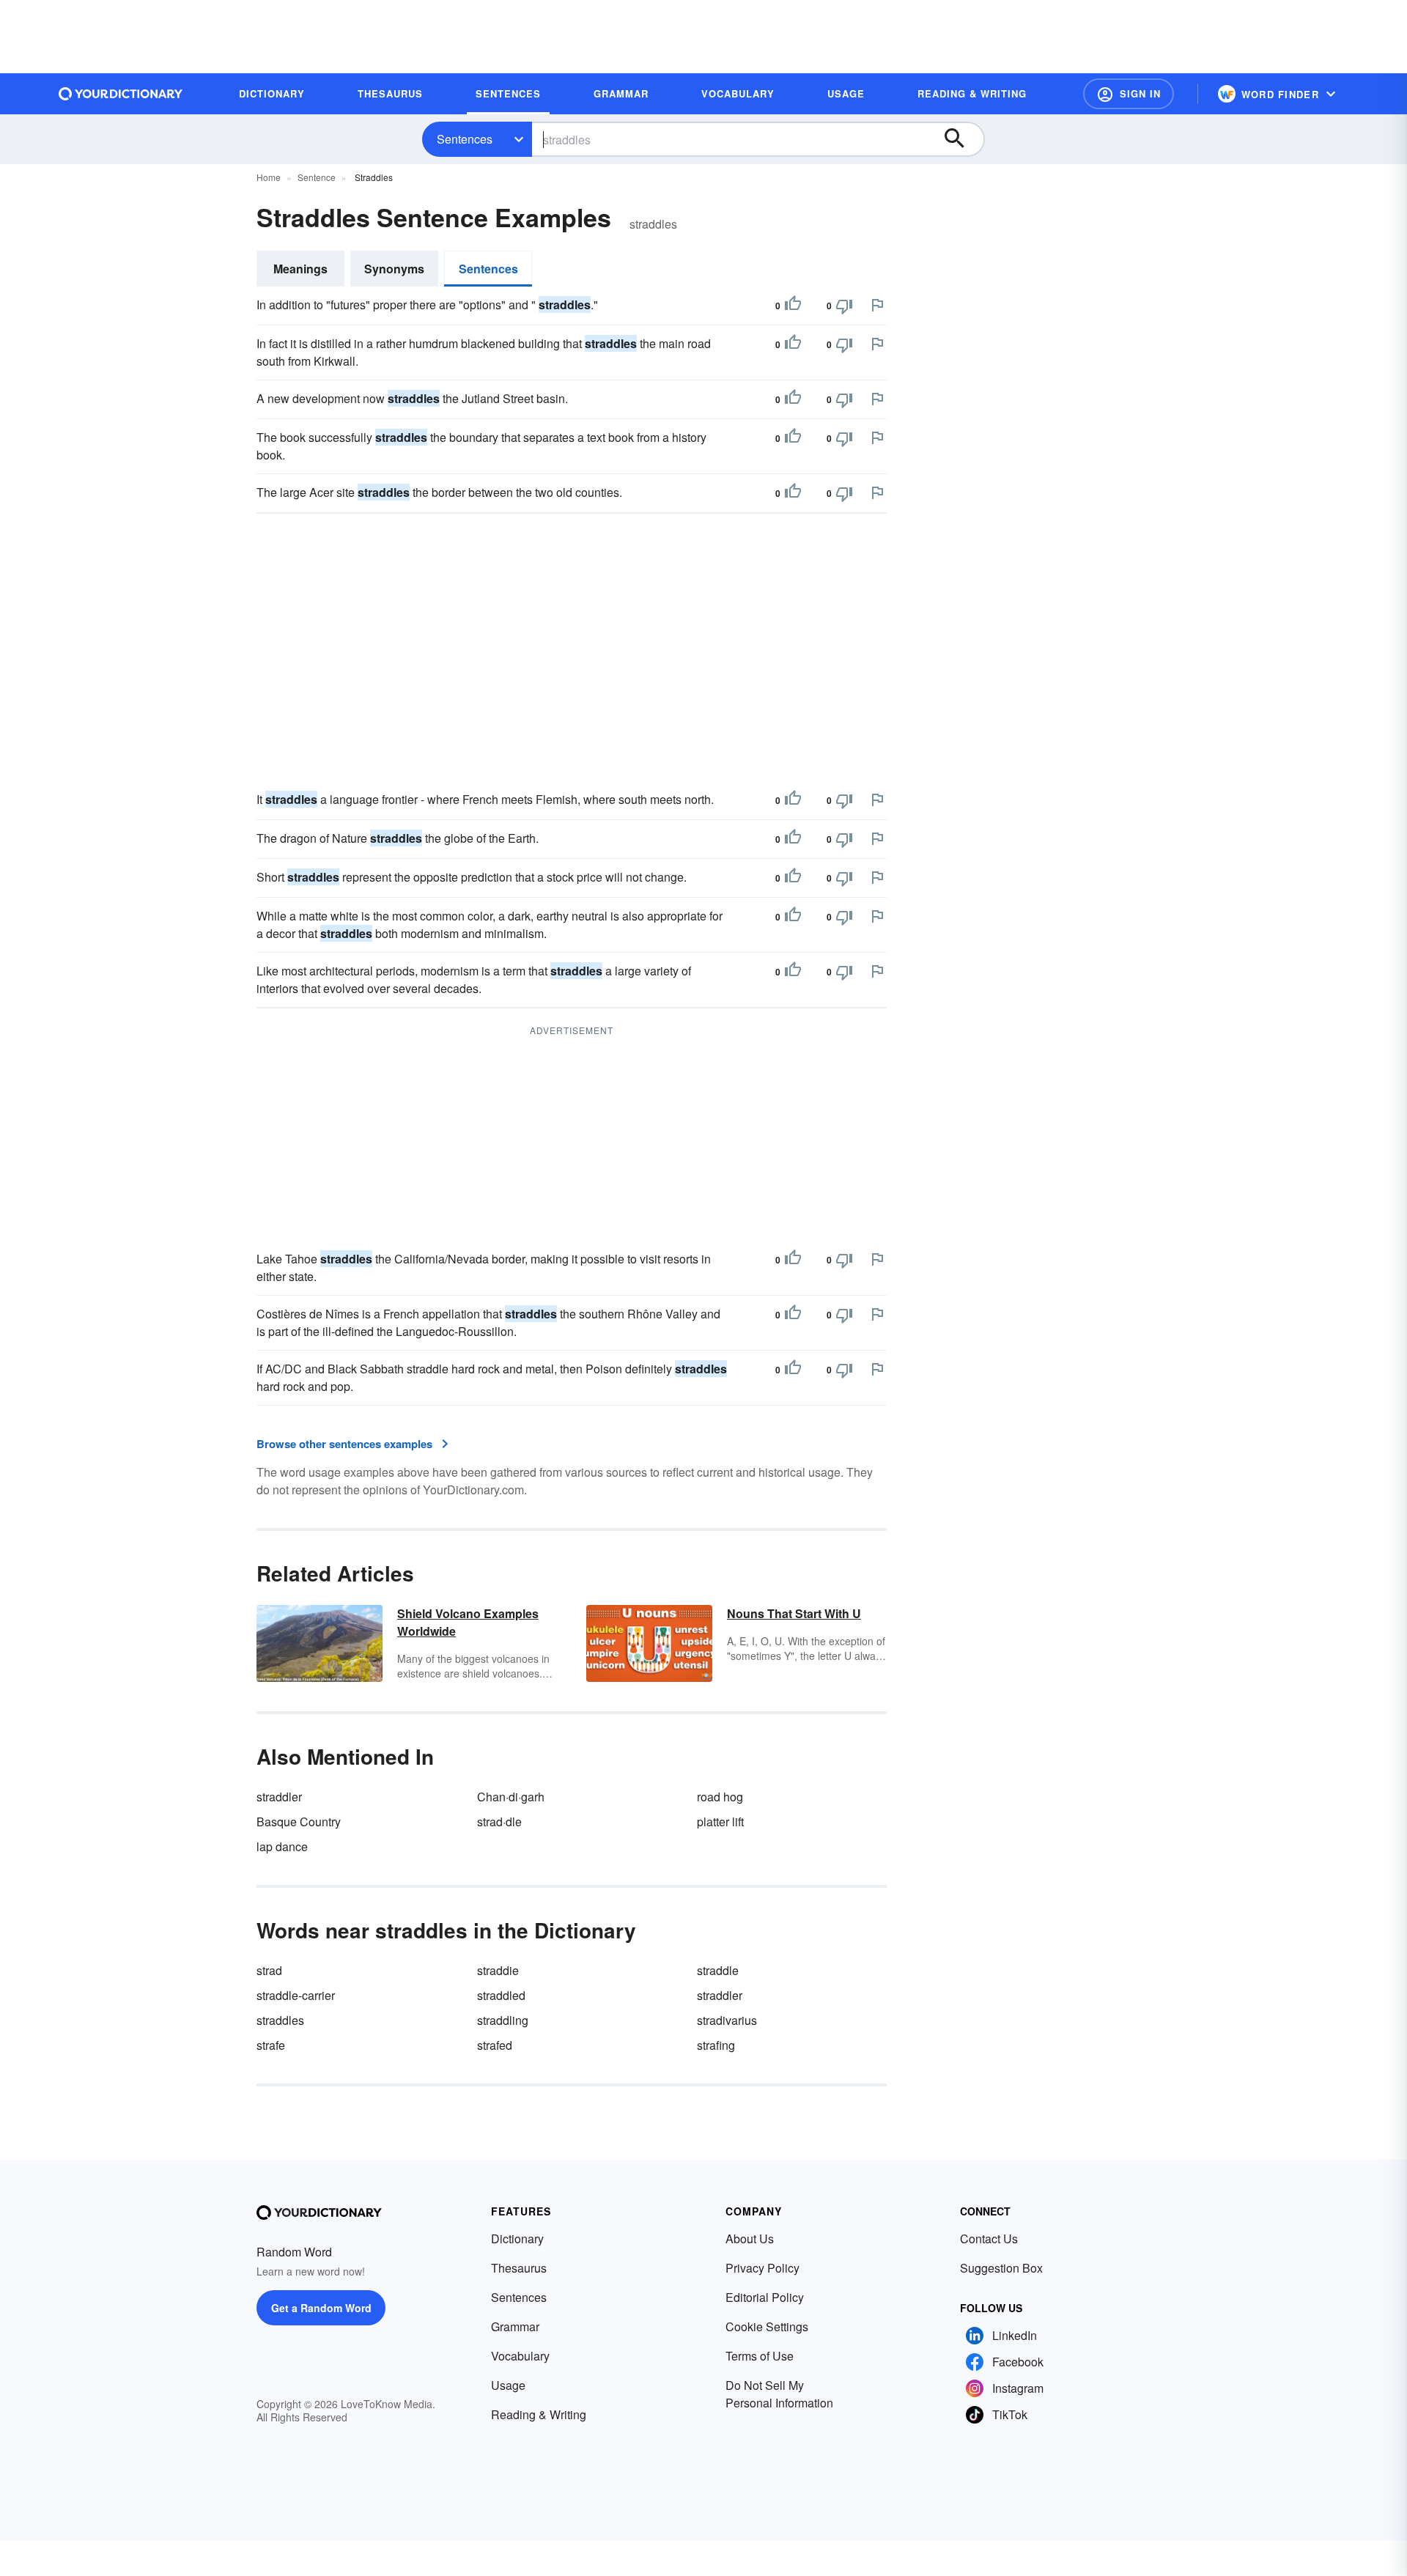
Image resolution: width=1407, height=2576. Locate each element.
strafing (716, 2045)
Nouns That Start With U (794, 1613)
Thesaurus (519, 2268)
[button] (1129, 94)
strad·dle (499, 1822)
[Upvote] (793, 306)
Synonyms (394, 269)
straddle (718, 1970)
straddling (503, 2020)
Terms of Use (760, 2356)
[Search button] (961, 139)
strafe (271, 2045)
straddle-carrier (296, 1995)
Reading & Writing (539, 2414)
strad (269, 1970)
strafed (495, 2045)
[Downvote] (844, 306)
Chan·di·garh (511, 1797)
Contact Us (989, 2239)
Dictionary (517, 2239)
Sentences (465, 139)
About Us (750, 2239)
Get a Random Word (321, 2308)
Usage (508, 2385)
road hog (720, 1797)
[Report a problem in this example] (877, 305)
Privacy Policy (762, 2268)
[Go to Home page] (121, 94)
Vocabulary (520, 2356)
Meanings (300, 269)
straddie (498, 1970)
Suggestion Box (1001, 2268)
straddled (501, 1995)
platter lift (720, 1822)
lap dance (282, 1846)
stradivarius (727, 2020)
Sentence (317, 177)
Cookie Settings (767, 2326)
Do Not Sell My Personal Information (779, 2394)
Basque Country (299, 1822)
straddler (279, 1797)
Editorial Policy (765, 2297)
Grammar (515, 2326)
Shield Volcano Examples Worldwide (468, 1622)
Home (269, 177)
